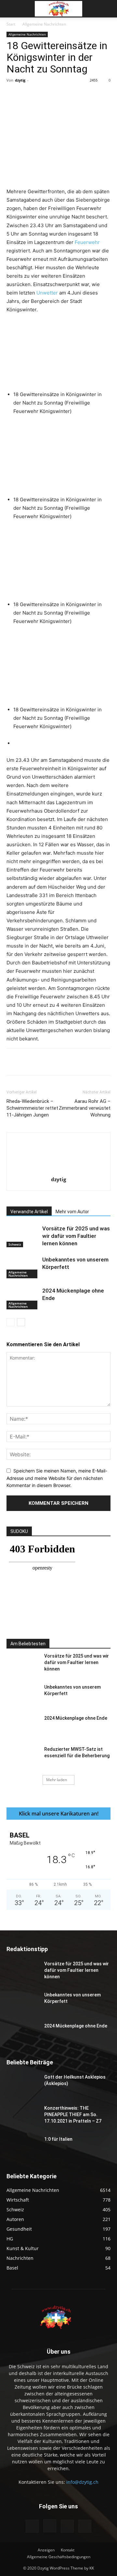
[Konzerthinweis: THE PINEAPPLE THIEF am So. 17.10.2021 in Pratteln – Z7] (23, 2116)
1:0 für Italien (58, 2139)
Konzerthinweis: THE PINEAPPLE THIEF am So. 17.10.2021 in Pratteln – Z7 (73, 2115)
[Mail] (67, 2526)
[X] (48, 95)
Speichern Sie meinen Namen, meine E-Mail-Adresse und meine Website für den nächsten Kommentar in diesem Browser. (57, 1478)
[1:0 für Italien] (23, 2147)
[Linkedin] (93, 95)
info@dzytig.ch (82, 2482)
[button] (11, 9)
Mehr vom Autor (72, 1212)
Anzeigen (46, 2550)
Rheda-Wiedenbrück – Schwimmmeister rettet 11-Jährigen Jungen (32, 1108)
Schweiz (15, 1244)
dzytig (20, 80)
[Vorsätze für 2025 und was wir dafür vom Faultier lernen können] (23, 1236)
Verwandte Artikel (29, 1212)
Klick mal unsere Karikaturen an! (59, 1814)
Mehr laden (57, 1780)
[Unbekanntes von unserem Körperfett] (23, 1267)
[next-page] (21, 1322)
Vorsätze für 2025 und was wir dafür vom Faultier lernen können (76, 1236)
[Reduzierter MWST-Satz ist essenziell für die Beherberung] (23, 1757)
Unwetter (47, 293)
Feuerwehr (87, 242)
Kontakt (68, 2550)
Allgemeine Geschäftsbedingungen (59, 2557)
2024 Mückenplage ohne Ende (76, 1718)
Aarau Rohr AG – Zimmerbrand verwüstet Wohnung (85, 1108)
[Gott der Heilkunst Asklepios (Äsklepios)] (23, 2085)
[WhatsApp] (78, 95)
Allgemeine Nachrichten (44, 24)
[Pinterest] (63, 95)
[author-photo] (58, 1170)
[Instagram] (50, 2526)
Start (11, 24)
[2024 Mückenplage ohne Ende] (23, 1298)
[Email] (108, 95)
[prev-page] (11, 1322)
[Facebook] (33, 95)
